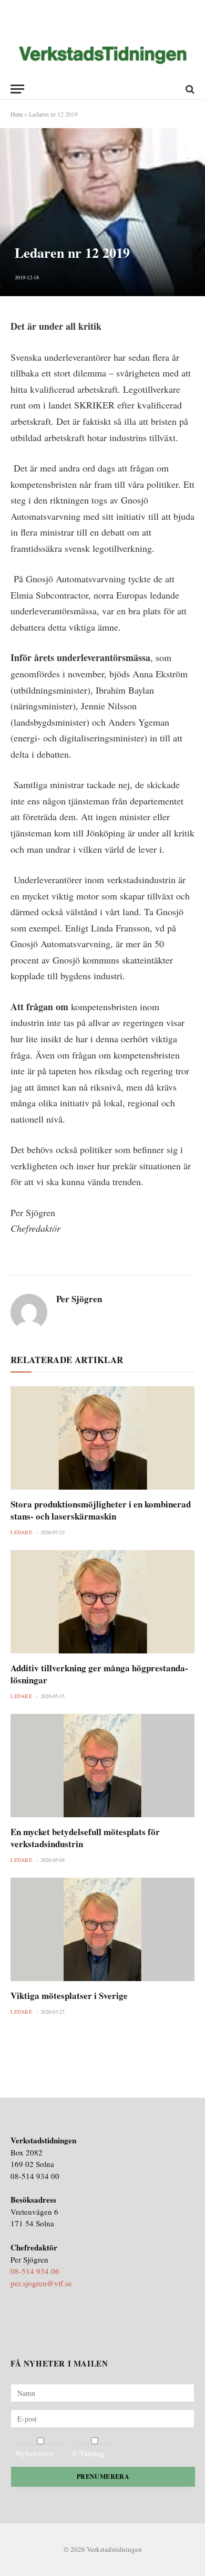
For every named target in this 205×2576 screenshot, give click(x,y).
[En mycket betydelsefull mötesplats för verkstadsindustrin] (102, 1766)
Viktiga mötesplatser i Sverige (69, 1996)
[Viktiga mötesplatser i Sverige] (102, 1929)
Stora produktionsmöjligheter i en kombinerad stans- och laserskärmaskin (101, 1510)
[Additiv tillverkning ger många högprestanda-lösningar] (102, 1602)
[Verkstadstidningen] (102, 55)
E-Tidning (89, 2453)
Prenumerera (103, 2476)
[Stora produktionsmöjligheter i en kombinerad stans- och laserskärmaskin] (102, 1438)
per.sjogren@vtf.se (41, 2283)
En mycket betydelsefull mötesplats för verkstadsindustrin (85, 1838)
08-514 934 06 (35, 2271)
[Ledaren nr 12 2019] (102, 212)
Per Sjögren (79, 1299)
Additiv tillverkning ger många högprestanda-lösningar (99, 1674)
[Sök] (189, 89)
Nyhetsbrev (35, 2453)
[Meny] (17, 89)
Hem (17, 114)
